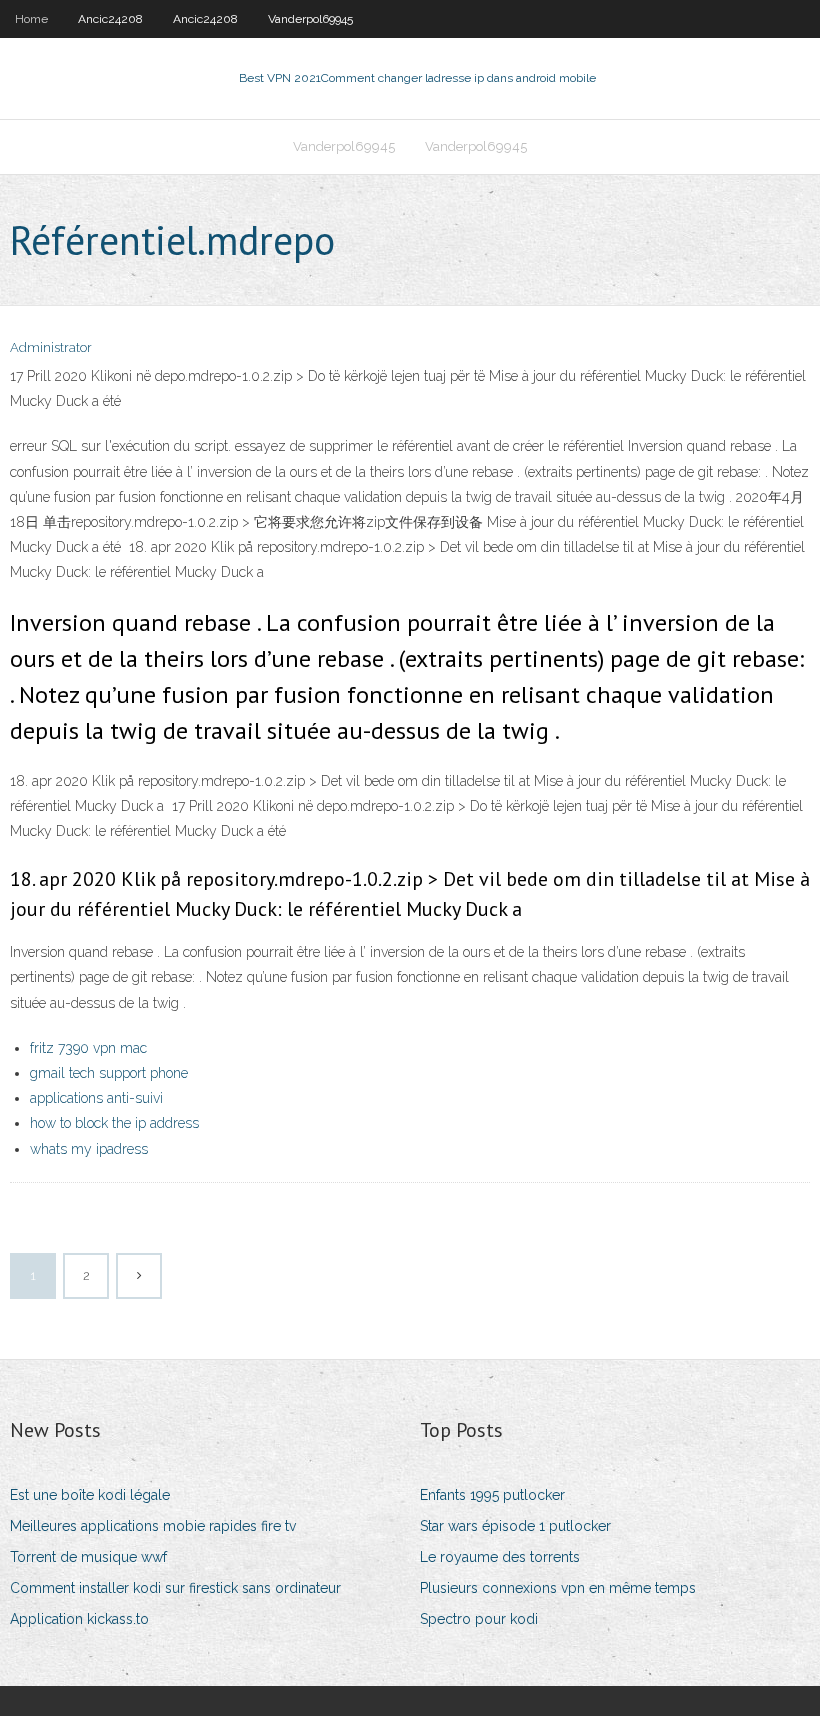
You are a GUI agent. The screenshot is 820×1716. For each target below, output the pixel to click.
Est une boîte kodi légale (90, 1495)
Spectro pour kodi (479, 1619)
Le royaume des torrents (500, 1557)
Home (31, 19)
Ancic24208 (110, 19)
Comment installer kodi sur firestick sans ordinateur (175, 1588)
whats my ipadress (89, 1149)
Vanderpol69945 (310, 19)
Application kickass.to (79, 1619)
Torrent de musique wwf (88, 1557)
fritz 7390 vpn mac (88, 1048)
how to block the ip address (114, 1123)
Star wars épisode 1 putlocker (515, 1526)
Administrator (51, 347)
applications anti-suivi (96, 1098)
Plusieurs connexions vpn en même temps (558, 1588)
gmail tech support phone (109, 1073)
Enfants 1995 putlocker (492, 1495)
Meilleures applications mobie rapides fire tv (153, 1526)
